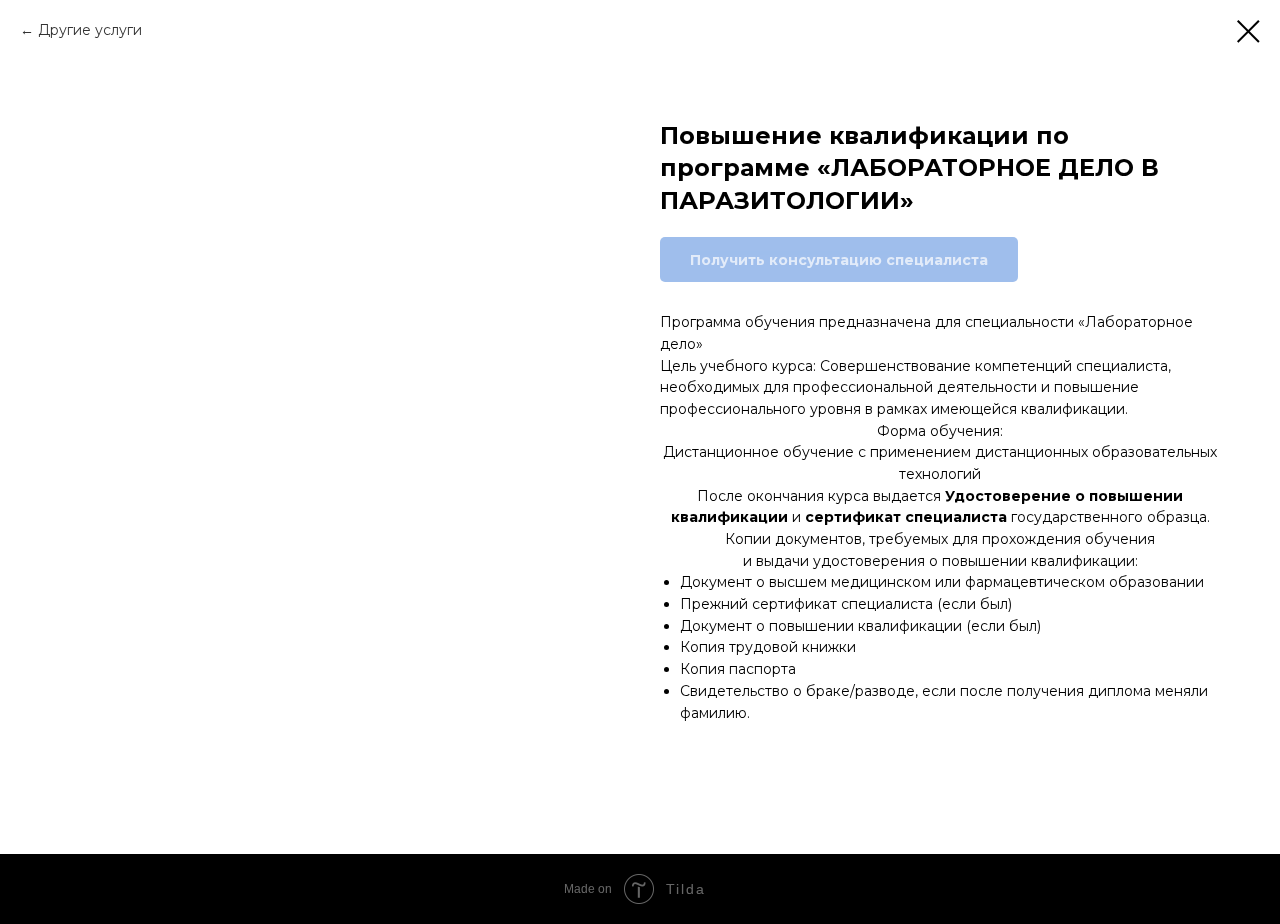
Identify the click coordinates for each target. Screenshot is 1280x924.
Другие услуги (90, 30)
